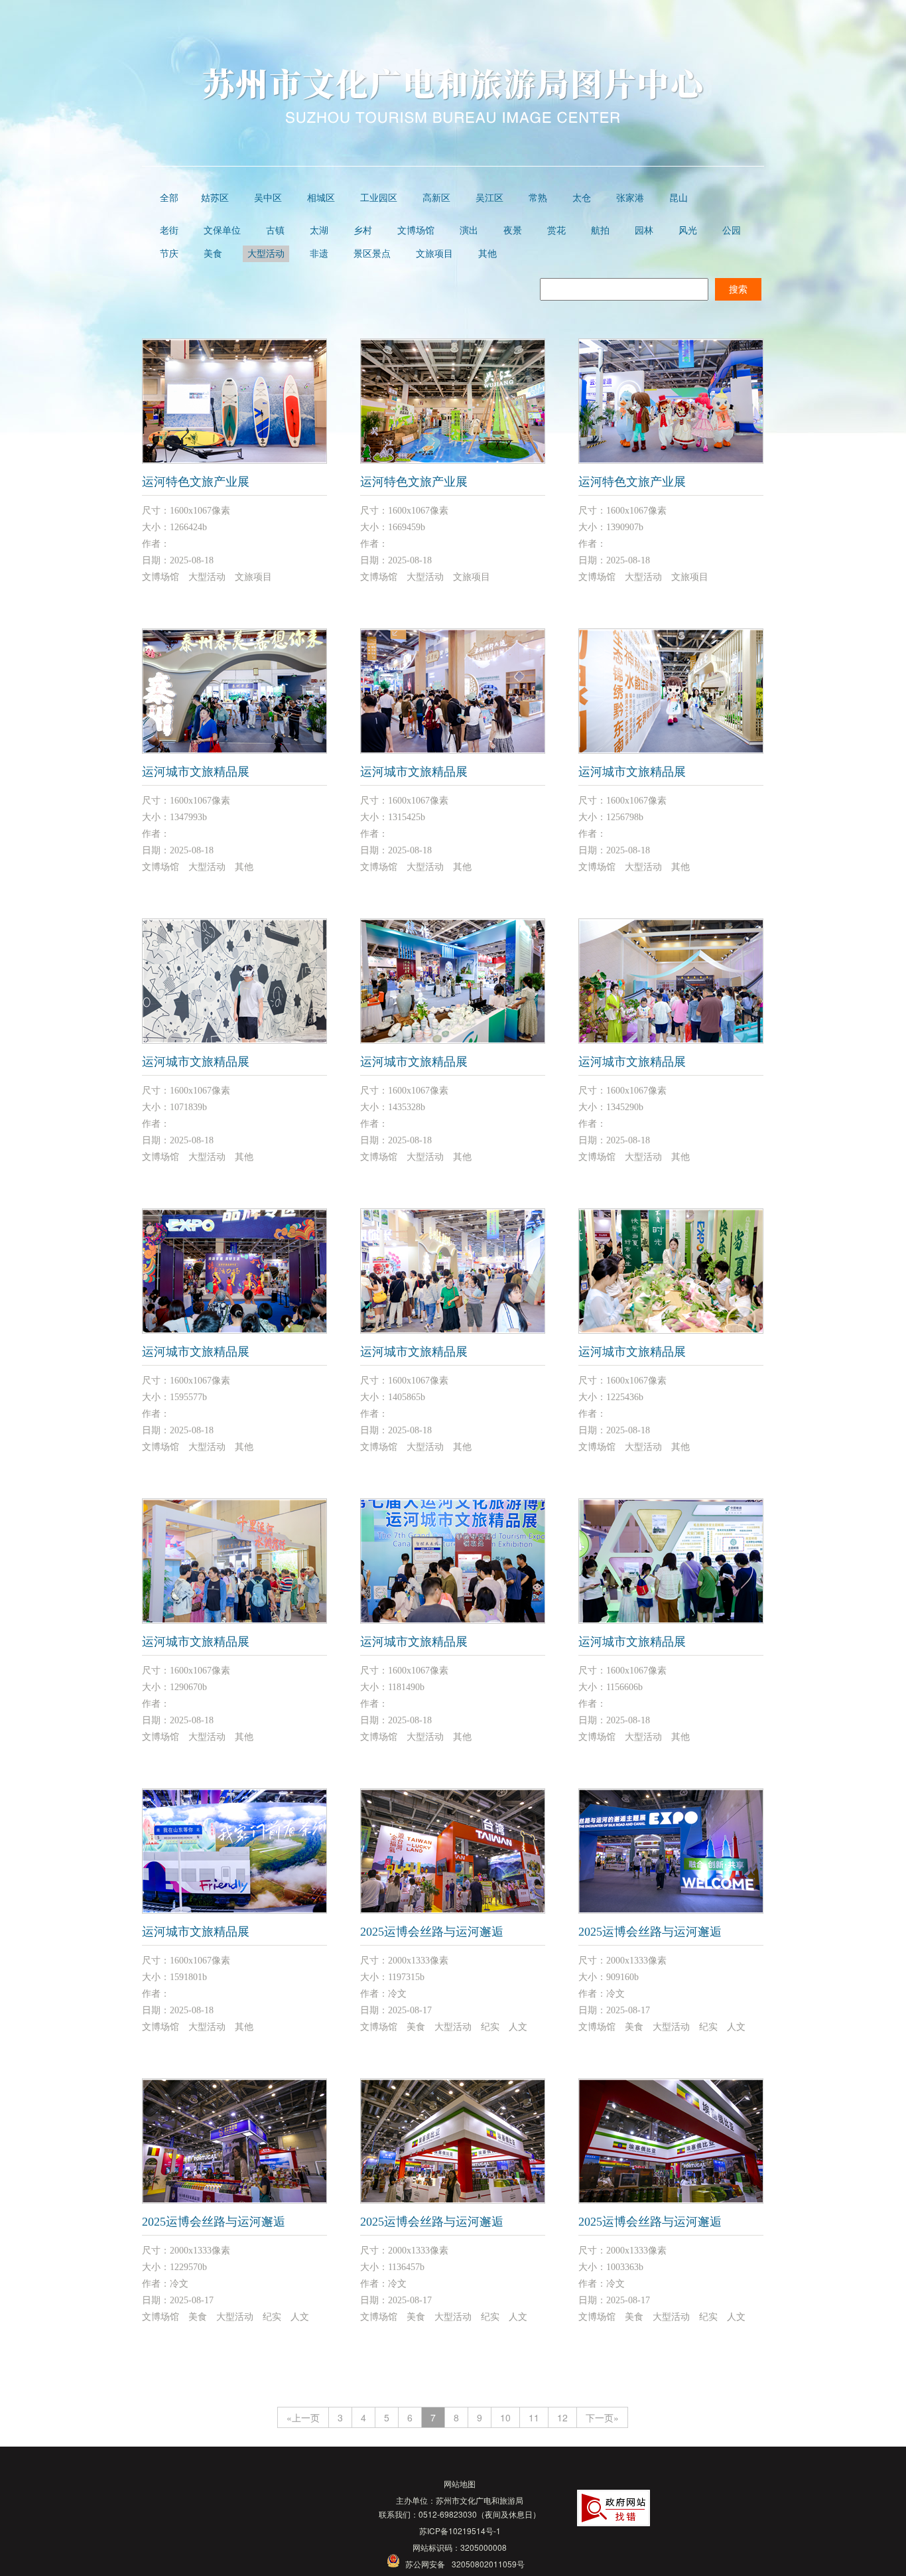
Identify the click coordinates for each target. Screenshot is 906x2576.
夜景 (513, 231)
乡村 (363, 231)
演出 (469, 231)
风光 (688, 231)
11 (534, 2417)
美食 (213, 254)
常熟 (538, 198)
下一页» (602, 2417)
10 (505, 2417)
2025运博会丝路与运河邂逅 (432, 1932)
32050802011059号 (488, 2564)
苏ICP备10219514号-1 (460, 2531)
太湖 (319, 231)
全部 (169, 198)
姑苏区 (215, 198)
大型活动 (266, 254)
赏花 (556, 231)
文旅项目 (434, 254)
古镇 (275, 231)
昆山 (679, 198)
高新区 (436, 198)
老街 (169, 231)
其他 (487, 254)
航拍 (600, 231)
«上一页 (303, 2417)
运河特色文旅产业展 (196, 482)
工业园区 (379, 198)
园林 (644, 231)
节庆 (169, 254)
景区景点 (372, 254)
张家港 (630, 198)
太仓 (582, 198)
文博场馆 (416, 231)
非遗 (319, 254)
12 (562, 2417)
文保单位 (222, 231)
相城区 (321, 198)
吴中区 (268, 198)
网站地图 (460, 2483)
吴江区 (489, 198)
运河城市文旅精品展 (196, 772)
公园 (732, 231)
